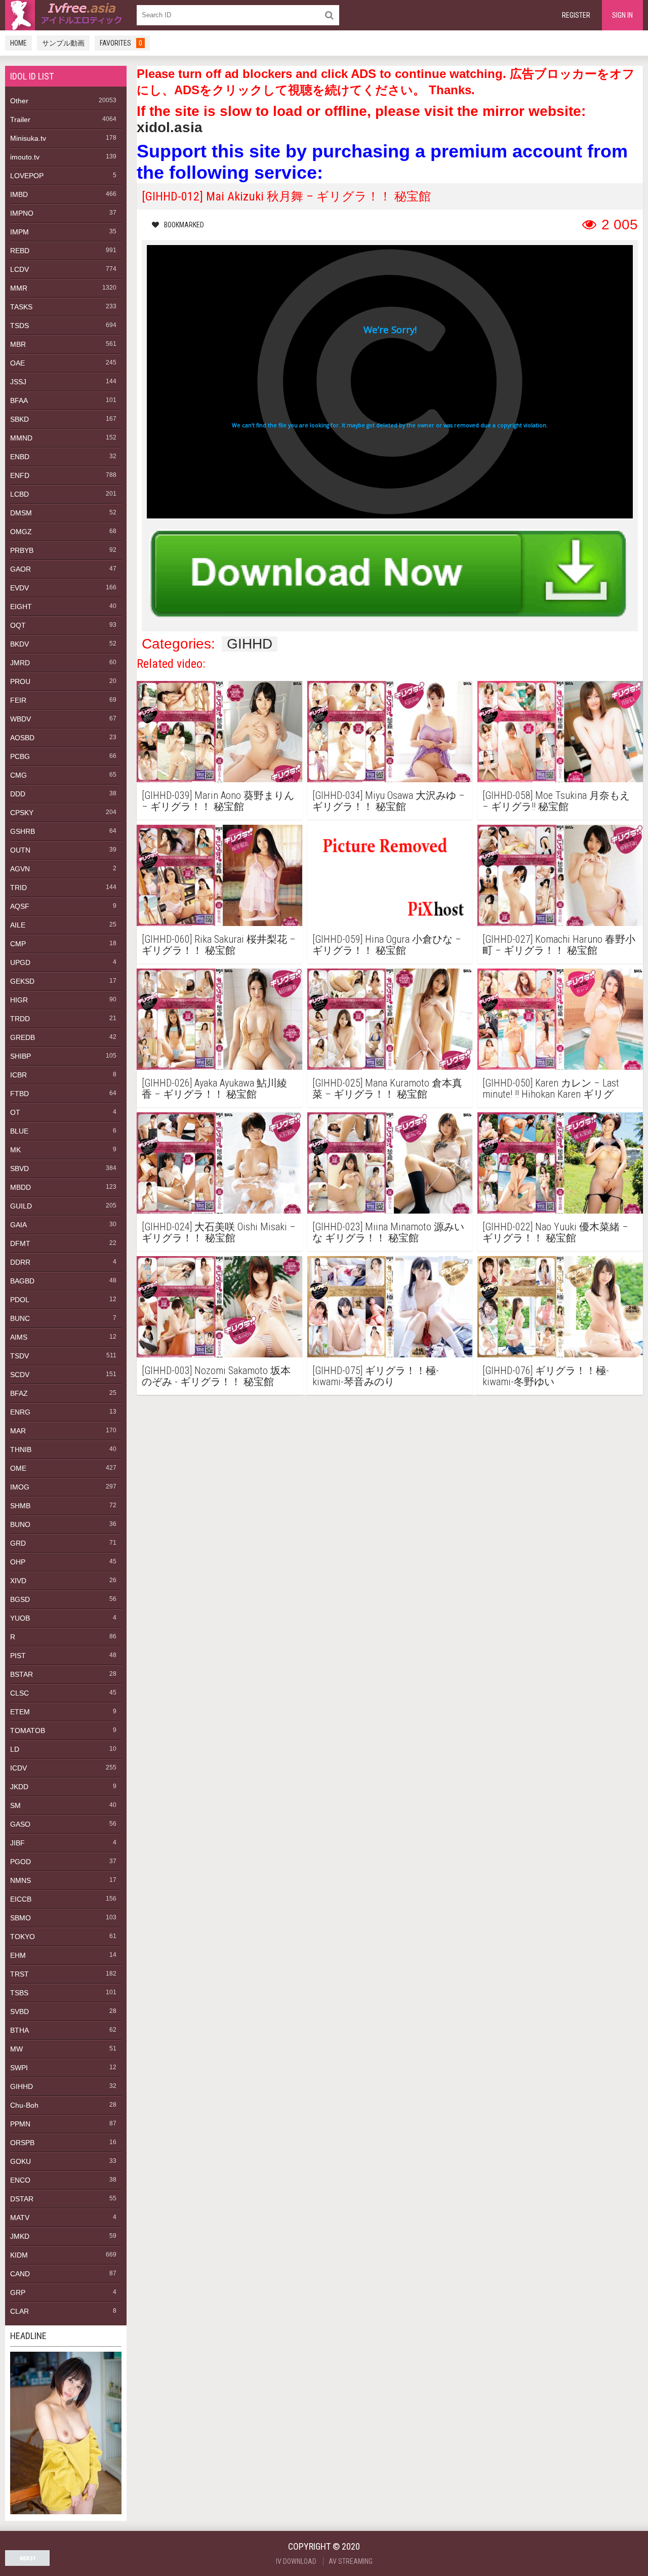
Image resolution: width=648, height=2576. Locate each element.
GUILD (21, 1206)
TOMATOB (28, 1730)
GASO (20, 1824)
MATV (20, 2218)
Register (576, 15)
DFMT (20, 1243)
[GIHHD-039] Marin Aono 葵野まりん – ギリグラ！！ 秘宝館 (218, 801)
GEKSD (22, 981)
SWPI (19, 2068)
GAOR (21, 569)
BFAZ (19, 1393)
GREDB (23, 1037)
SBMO (21, 1918)
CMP (18, 944)
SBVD (19, 1169)
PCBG (20, 756)
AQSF (20, 906)
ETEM (20, 1712)
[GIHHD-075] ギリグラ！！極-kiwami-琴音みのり (376, 1376)
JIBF (17, 1843)
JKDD (19, 1787)
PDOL (20, 1300)
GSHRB (23, 831)
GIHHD (22, 2086)
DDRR (20, 1262)
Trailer (20, 119)
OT (15, 1112)
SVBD (19, 2011)
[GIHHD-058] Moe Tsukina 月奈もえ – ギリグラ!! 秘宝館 (556, 801)
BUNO (20, 1524)
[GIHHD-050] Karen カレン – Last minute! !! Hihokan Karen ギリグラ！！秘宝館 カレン (551, 1089)
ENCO (20, 2180)
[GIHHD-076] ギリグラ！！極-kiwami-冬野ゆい (546, 1376)
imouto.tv (25, 157)
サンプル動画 (63, 43)
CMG (18, 775)
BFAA (19, 400)
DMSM (21, 513)
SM (15, 1805)
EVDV (19, 588)
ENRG (20, 1412)
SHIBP (21, 1056)
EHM (18, 1955)
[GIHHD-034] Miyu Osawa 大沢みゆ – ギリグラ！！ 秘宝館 (389, 801)
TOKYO (23, 1937)
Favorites (121, 43)
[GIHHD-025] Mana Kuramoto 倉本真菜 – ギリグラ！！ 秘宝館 (387, 1089)
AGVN (20, 869)
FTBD (19, 1094)
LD (15, 1749)
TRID (18, 888)
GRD (18, 1543)
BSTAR (22, 1674)
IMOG (20, 1487)
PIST (18, 1656)
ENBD (20, 457)
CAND (20, 2274)
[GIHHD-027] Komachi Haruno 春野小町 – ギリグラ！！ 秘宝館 (559, 945)
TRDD (20, 1019)
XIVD (18, 1581)
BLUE (19, 1131)
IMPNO (22, 213)
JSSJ (18, 382)
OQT (18, 625)
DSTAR (22, 2199)
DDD (18, 794)
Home (18, 43)
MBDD (21, 1187)
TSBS (19, 1993)
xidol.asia (170, 127)
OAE (17, 363)
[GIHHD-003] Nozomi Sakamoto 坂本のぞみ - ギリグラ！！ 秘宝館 (216, 1376)
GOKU (21, 2161)
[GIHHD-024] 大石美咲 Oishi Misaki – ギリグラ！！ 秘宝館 (219, 1232)
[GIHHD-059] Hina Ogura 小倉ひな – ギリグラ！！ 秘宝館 (387, 945)
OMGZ (21, 532)
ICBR (18, 1075)
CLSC (19, 1693)
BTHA (19, 2030)
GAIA (18, 1225)
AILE (18, 925)
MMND (21, 438)
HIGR (19, 1000)
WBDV (21, 719)
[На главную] (66, 15)
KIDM (19, 2255)
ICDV (18, 1768)
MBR (18, 344)
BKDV (19, 644)
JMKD (20, 2236)
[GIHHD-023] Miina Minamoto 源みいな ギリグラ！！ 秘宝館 (388, 1232)
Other (19, 101)
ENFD (20, 475)
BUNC (20, 1318)
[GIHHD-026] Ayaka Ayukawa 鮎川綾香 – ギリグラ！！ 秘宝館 (214, 1089)
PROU (20, 681)
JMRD (20, 663)
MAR (18, 1431)
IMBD (19, 194)
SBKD (19, 419)
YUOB (20, 1618)
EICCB (21, 1899)
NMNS (21, 1880)
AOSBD (22, 738)
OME (18, 1468)
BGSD (20, 1599)
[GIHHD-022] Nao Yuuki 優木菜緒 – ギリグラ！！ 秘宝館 (555, 1232)
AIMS (19, 1337)
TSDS (19, 326)
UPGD (20, 962)
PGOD (21, 1862)
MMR (19, 288)
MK (15, 1150)
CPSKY (22, 813)
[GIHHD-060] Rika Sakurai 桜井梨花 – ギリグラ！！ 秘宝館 (219, 945)
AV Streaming (351, 2561)
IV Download (296, 2561)
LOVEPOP (27, 176)
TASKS (21, 307)
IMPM (19, 232)
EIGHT (21, 607)
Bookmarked (184, 225)
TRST (19, 1974)
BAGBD (22, 1281)
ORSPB (22, 2143)
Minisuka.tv (28, 138)
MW (16, 2049)
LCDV (19, 269)
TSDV (19, 1356)
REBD (20, 251)
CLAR (19, 2311)
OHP (18, 1562)
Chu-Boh (24, 2105)
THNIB (21, 1450)
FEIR (18, 700)
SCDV (20, 1375)
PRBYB (22, 550)
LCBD (19, 494)
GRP (18, 2292)
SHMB (20, 1506)
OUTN (20, 850)
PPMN (20, 2124)
